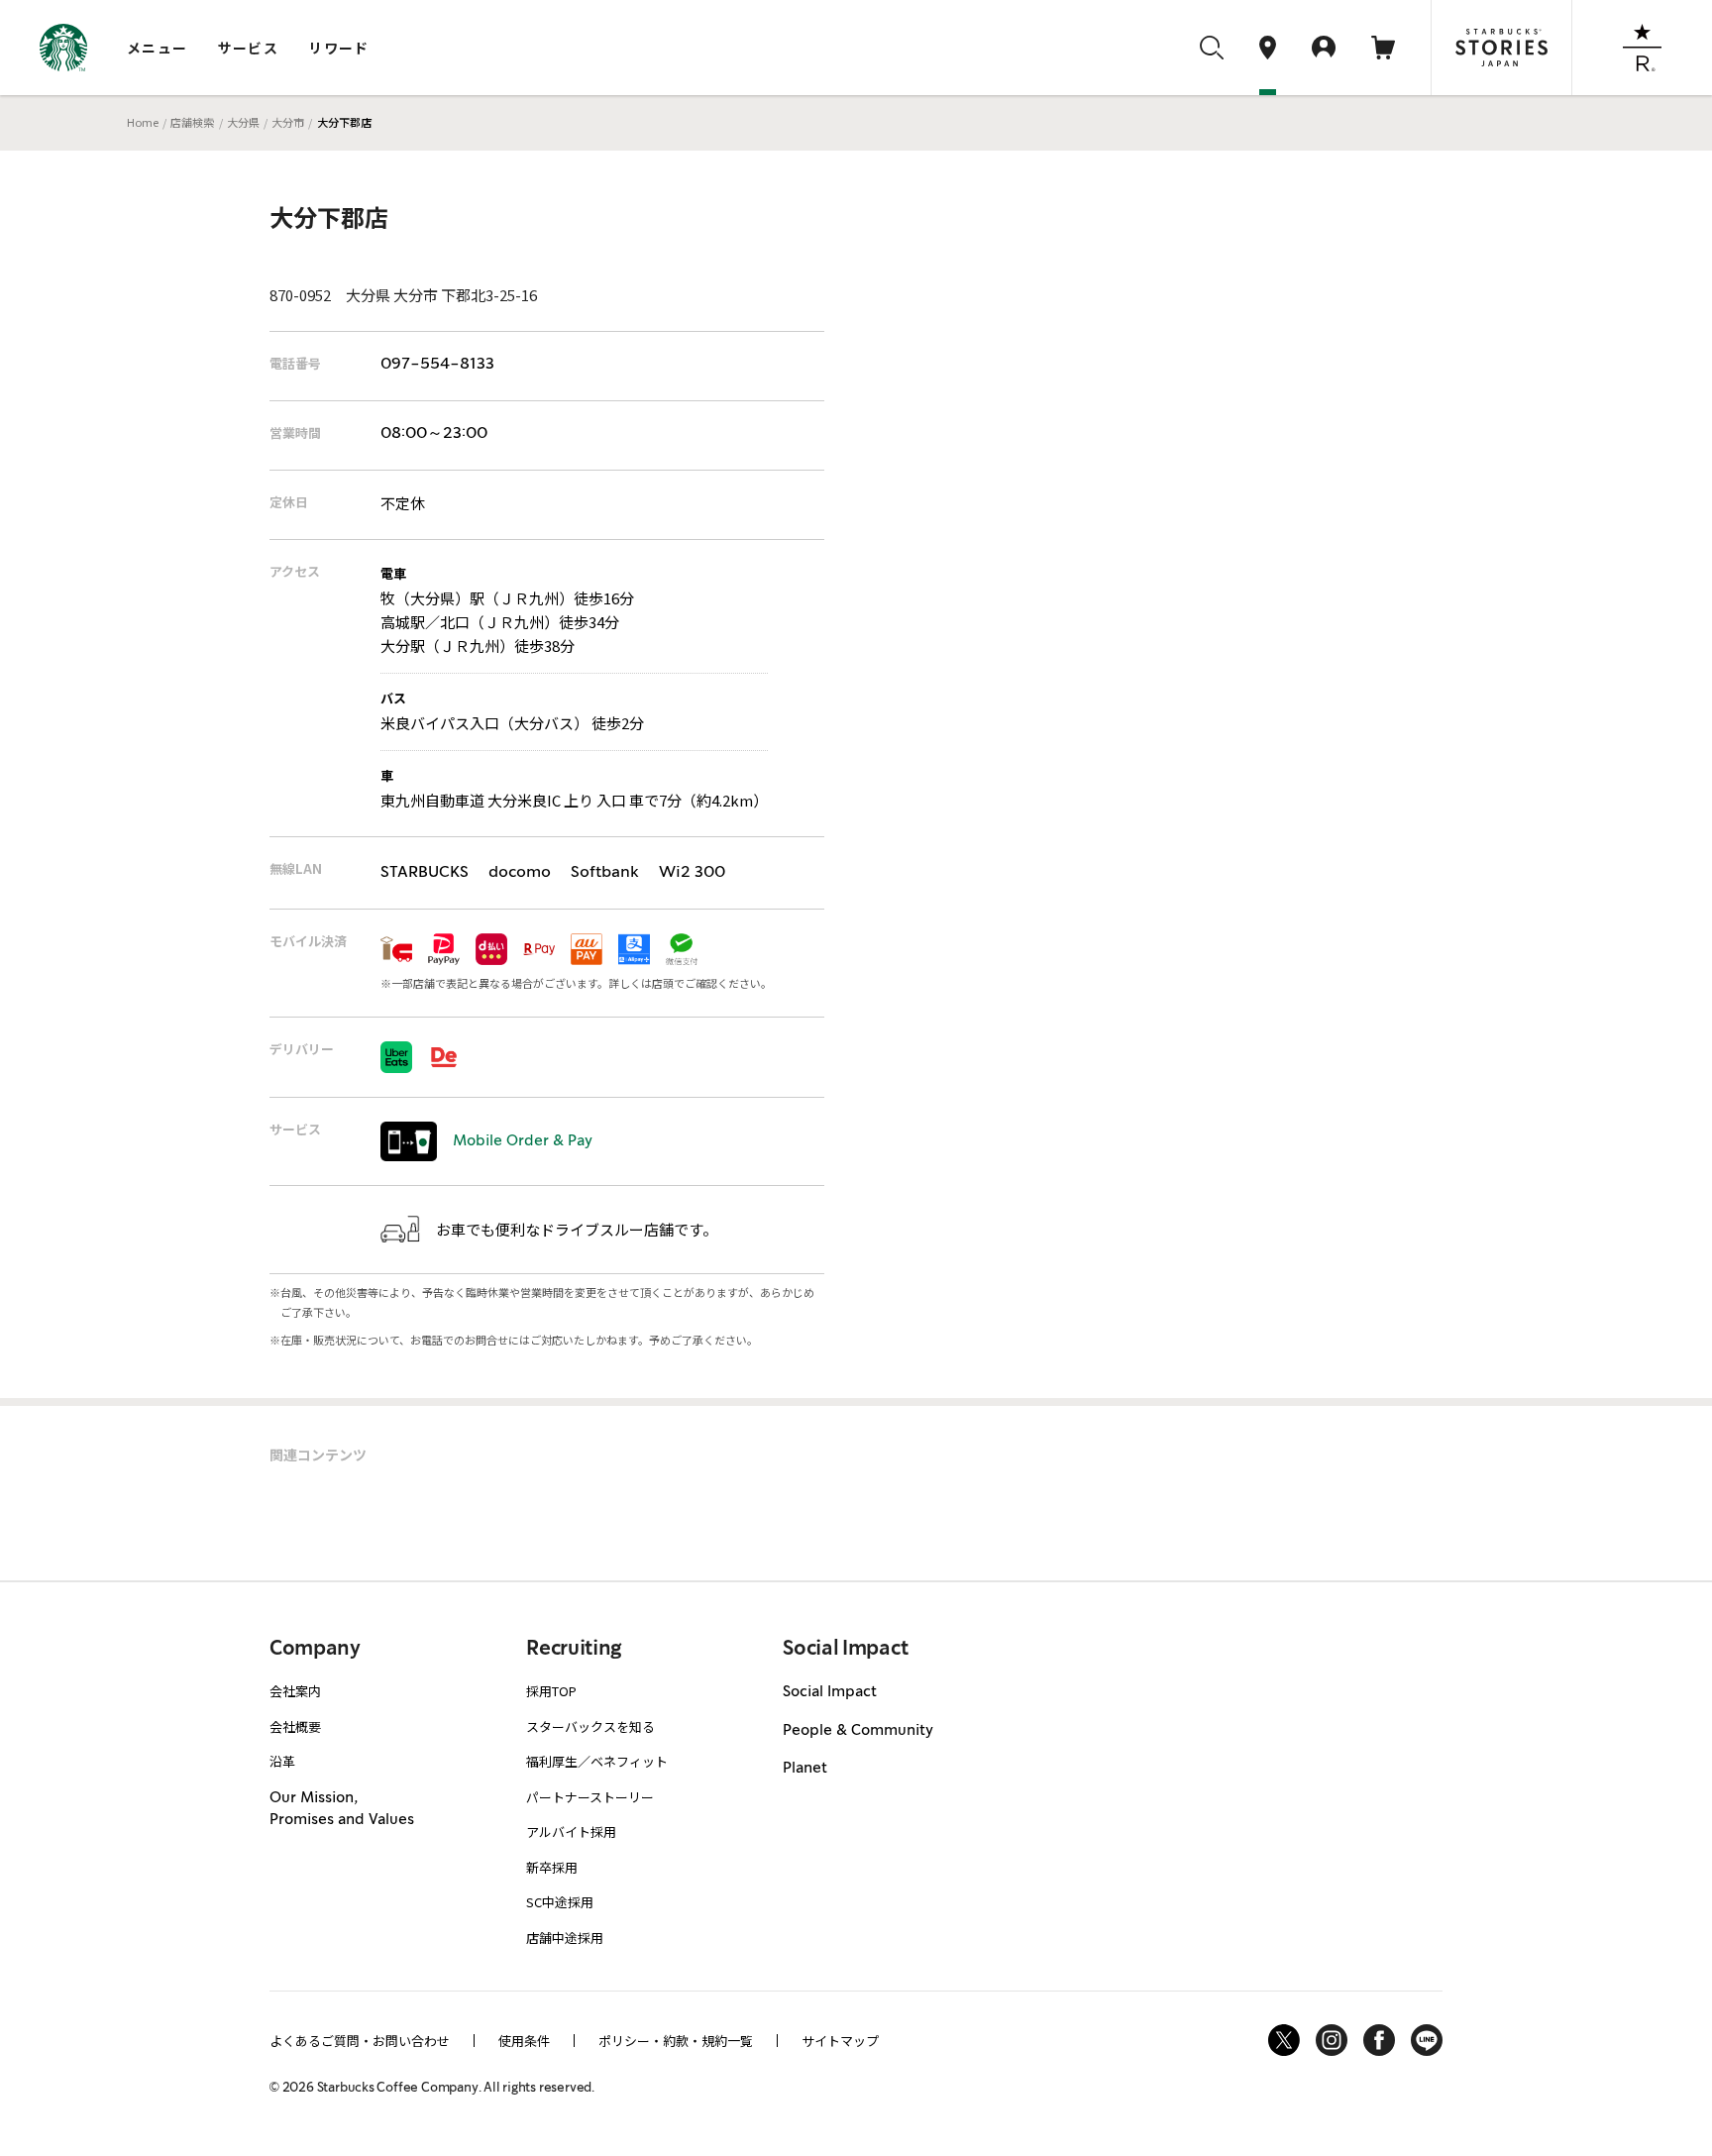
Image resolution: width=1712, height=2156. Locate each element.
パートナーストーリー (590, 1797)
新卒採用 (552, 1867)
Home (143, 122)
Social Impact (830, 1692)
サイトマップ (840, 2041)
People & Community (858, 1731)
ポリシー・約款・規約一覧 (676, 2041)
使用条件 (524, 2041)
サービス (249, 48)
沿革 (282, 1761)
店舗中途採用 (565, 1938)
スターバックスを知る (590, 1726)
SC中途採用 (560, 1902)
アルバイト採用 (571, 1832)
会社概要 (295, 1726)
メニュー (158, 48)
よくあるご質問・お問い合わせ (360, 2041)
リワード (339, 48)
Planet (805, 1769)
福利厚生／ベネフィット (597, 1761)
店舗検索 (192, 122)
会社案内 (295, 1691)
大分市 (288, 122)
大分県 (243, 122)
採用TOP (551, 1691)
